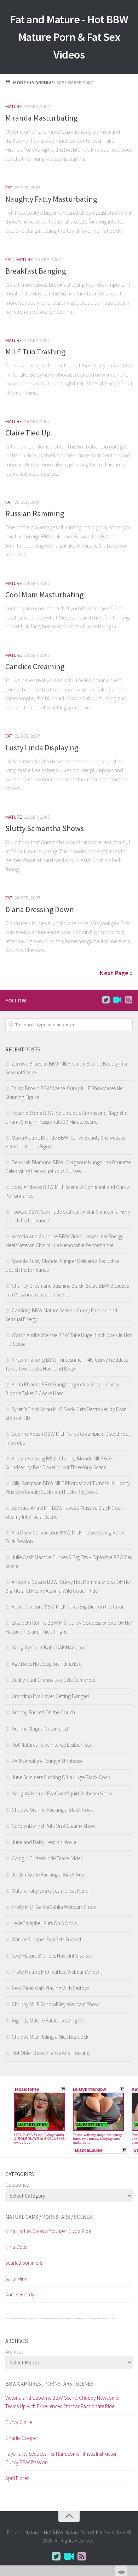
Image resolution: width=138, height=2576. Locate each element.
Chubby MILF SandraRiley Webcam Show (55, 2004)
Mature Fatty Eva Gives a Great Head (50, 1891)
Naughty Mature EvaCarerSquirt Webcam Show (62, 1793)
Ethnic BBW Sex (84, 2319)
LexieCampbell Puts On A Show (44, 1923)
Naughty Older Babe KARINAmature (49, 1647)
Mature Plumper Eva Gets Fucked (46, 1939)
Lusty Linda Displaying (42, 747)
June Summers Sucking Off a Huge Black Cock (61, 1777)
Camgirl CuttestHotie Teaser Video (48, 1858)
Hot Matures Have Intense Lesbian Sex (52, 1745)
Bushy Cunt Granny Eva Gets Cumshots (53, 1680)
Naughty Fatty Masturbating (51, 199)
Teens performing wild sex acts (48, 2319)
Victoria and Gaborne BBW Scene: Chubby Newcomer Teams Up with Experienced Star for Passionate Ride (63, 2402)
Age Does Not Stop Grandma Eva (47, 1664)
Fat (9, 188)
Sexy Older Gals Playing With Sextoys (50, 1988)
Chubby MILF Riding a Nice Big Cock (50, 2037)
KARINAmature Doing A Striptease (47, 1761)
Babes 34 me (96, 2319)
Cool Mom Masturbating (44, 594)
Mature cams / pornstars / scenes (49, 2217)
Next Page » (116, 973)
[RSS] (128, 1000)
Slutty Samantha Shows (45, 828)
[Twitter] (106, 1000)
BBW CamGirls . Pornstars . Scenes (49, 2384)
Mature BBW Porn (108, 2319)
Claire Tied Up (28, 433)
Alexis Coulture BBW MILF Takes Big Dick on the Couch (70, 1607)
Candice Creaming (35, 666)
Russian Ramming (35, 513)
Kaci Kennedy (20, 2294)
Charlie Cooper (22, 2438)
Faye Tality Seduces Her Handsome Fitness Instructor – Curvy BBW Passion (63, 2458)
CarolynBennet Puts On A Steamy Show (54, 1826)
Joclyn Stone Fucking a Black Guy (48, 1875)
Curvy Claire (19, 2422)
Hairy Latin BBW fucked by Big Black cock (20, 2319)
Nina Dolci (16, 2247)
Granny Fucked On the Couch (43, 1712)
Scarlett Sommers (24, 2263)
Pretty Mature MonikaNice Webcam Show (55, 1972)
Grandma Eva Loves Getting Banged (50, 1696)
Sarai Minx (16, 2279)
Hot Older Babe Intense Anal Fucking (51, 2053)
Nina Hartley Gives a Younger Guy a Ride (48, 2231)
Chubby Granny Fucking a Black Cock (52, 1810)
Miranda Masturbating (41, 118)
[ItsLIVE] (117, 1000)
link (132, 2466)
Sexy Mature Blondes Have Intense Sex (52, 1956)
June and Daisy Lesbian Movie (44, 1842)
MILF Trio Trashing (35, 352)
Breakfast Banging (36, 271)
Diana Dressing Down (40, 909)
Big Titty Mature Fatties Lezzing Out (49, 2020)
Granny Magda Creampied (40, 1729)
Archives (14, 2352)
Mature (14, 106)
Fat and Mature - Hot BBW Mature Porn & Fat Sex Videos (69, 37)
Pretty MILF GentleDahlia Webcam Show (54, 1907)
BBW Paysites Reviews (69, 2319)
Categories (17, 2185)
